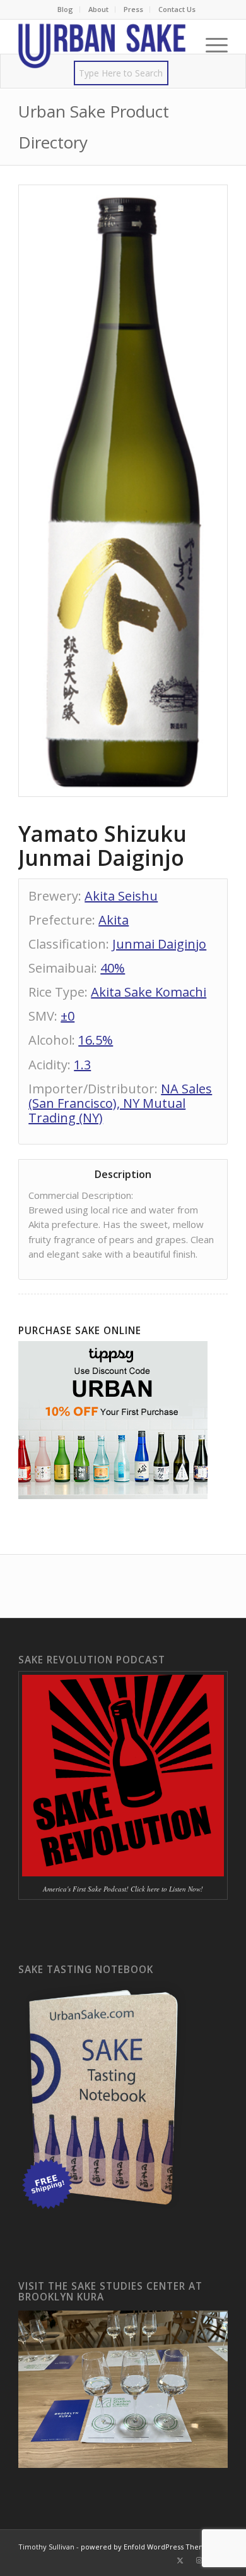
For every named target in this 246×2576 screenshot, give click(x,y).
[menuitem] (66, 9)
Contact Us (177, 9)
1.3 (82, 1065)
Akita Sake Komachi (149, 992)
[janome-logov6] (102, 45)
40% (113, 968)
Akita (114, 920)
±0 (67, 1016)
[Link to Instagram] (199, 2560)
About (98, 9)
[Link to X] (180, 2560)
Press (133, 9)
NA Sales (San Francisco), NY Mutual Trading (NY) (120, 1103)
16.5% (96, 1040)
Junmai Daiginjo (159, 944)
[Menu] (210, 45)
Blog (65, 9)
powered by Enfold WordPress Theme (145, 2547)
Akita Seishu (121, 896)
